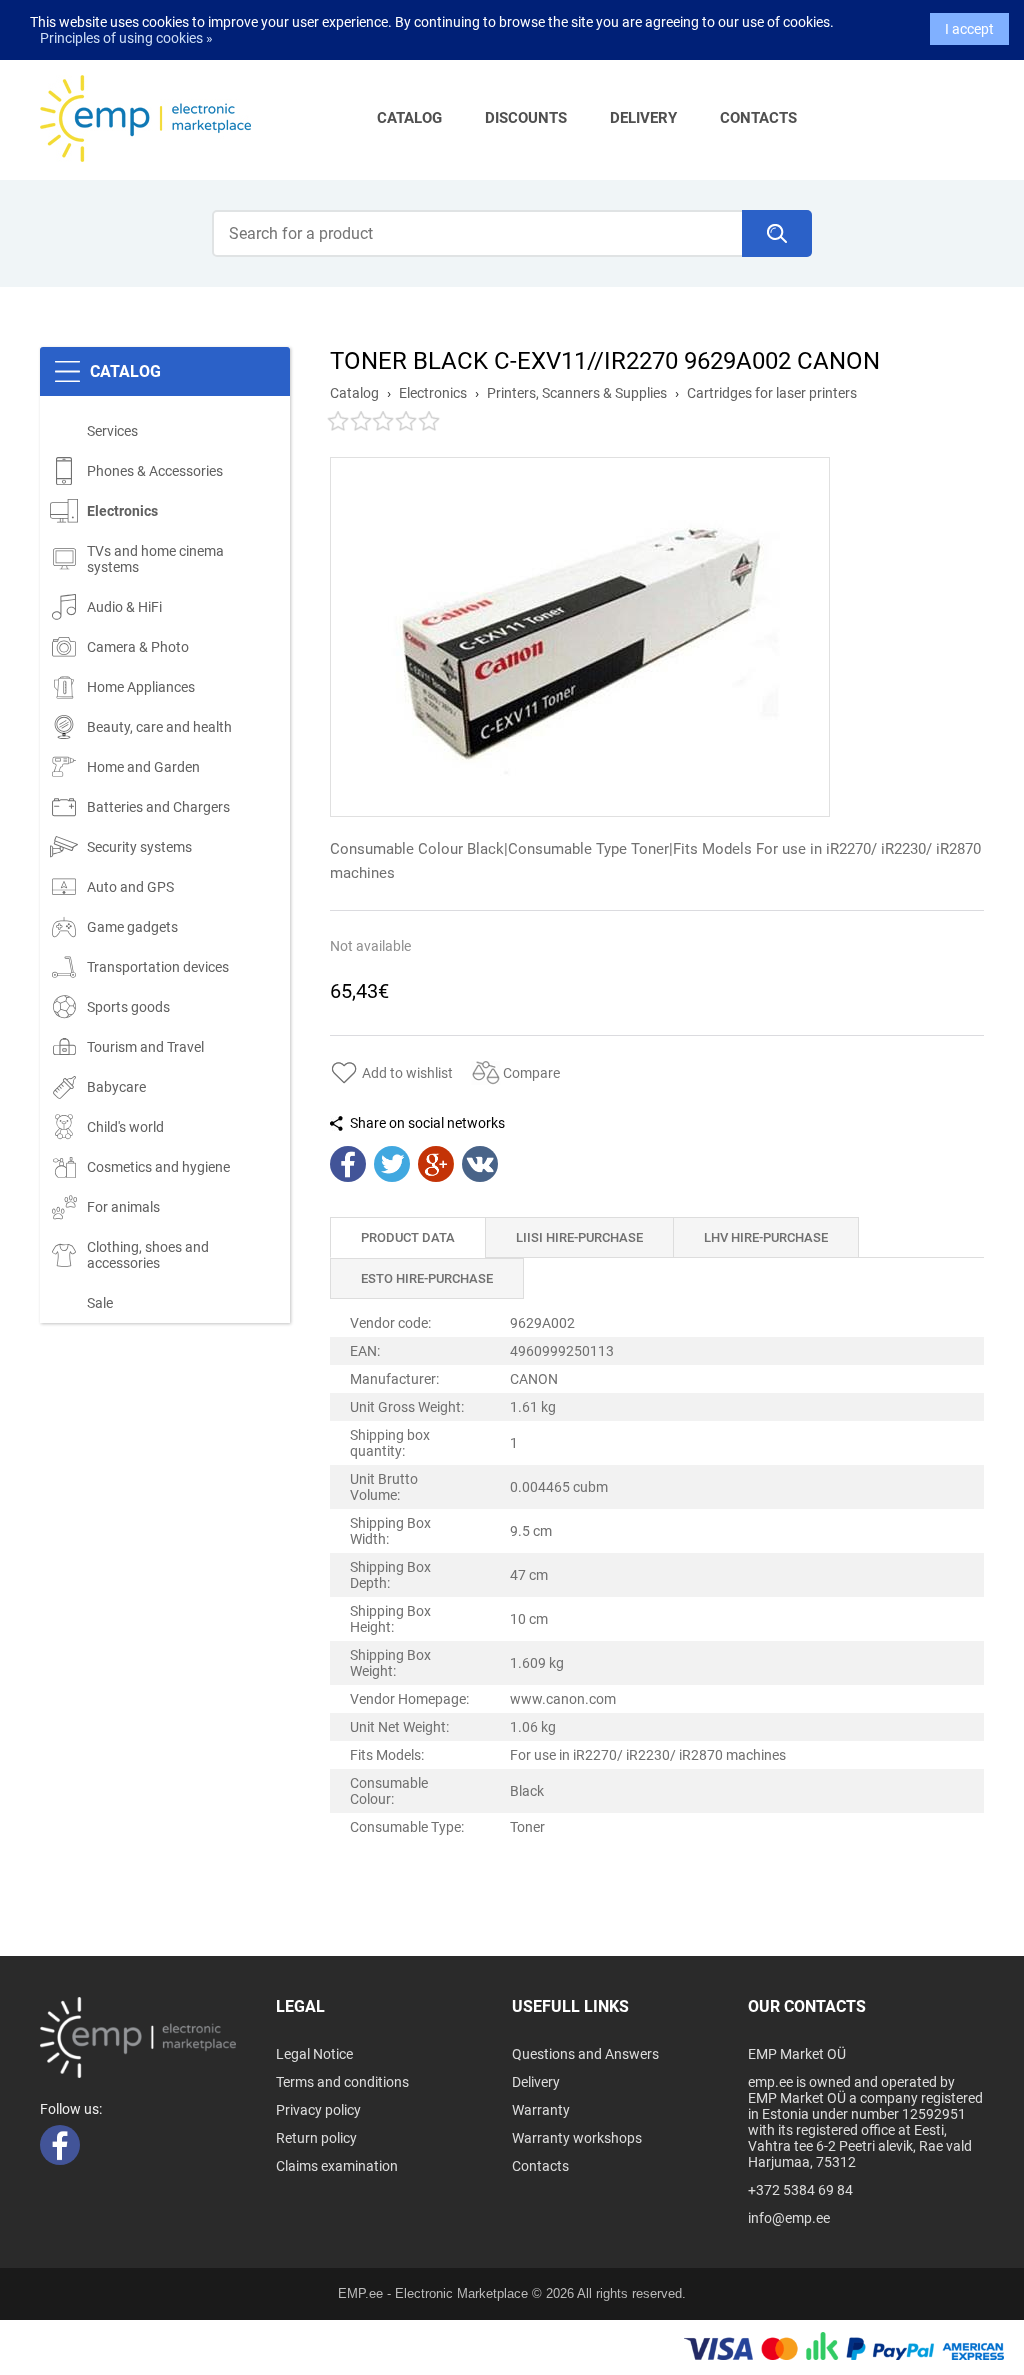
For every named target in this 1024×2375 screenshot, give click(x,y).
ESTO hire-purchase (427, 1278)
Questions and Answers (585, 2054)
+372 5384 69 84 (800, 2190)
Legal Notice (314, 2054)
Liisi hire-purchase (579, 1237)
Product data (408, 1237)
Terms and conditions (342, 2082)
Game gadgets (132, 927)
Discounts (526, 118)
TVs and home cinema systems (155, 559)
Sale (100, 1303)
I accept (969, 29)
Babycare (116, 1087)
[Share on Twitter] (392, 1164)
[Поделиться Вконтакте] (480, 1164)
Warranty (541, 2110)
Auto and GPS (130, 887)
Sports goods (128, 1007)
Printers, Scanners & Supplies (577, 393)
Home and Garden (143, 767)
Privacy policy (318, 2110)
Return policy (316, 2138)
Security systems (139, 847)
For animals (123, 1207)
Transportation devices (158, 967)
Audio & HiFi (124, 607)
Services (112, 431)
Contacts (758, 118)
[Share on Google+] (436, 1164)
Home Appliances (141, 687)
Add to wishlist (407, 1073)
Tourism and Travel (145, 1047)
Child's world (125, 1127)
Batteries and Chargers (158, 807)
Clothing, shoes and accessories (148, 1255)
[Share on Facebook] (348, 1164)
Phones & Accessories (155, 471)
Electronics (122, 511)
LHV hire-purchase (766, 1237)
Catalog (409, 118)
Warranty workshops (577, 2138)
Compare (531, 1073)
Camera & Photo (138, 647)
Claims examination (337, 2166)
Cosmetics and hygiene (158, 1167)
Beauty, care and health (159, 727)
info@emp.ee (789, 2218)
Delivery (643, 118)
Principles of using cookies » (126, 38)
